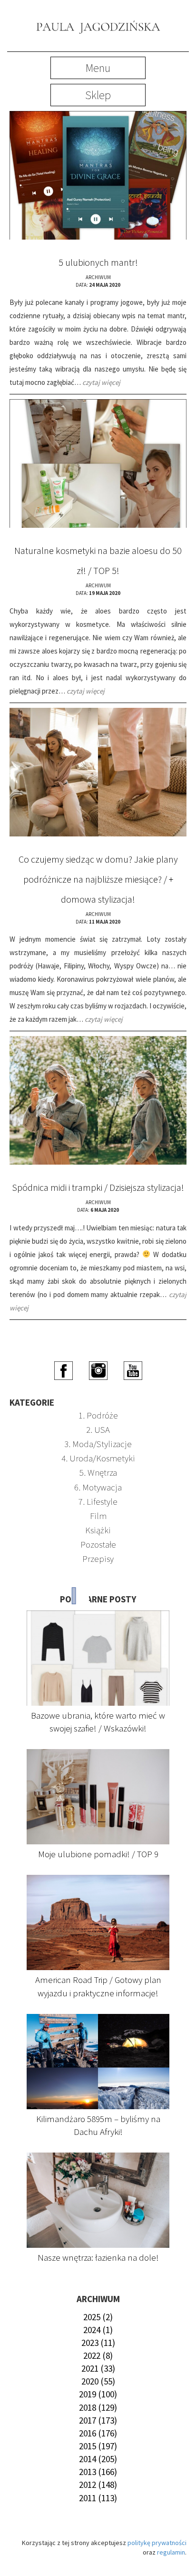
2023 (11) (98, 2343)
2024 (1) (98, 2330)
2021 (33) (98, 2368)
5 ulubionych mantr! (98, 262)
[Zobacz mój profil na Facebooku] (64, 1369)
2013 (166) (98, 2472)
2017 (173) (98, 2420)
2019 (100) (98, 2394)
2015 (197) (98, 2446)
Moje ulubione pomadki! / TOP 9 (98, 1854)
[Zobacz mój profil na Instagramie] (98, 1369)
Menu (98, 68)
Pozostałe (98, 1544)
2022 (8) (98, 2355)
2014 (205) (98, 2459)
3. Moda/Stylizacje (98, 1444)
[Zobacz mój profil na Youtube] (133, 1369)
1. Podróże (98, 1415)
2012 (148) (98, 2485)
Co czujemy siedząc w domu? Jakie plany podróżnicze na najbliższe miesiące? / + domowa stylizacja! (98, 879)
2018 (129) (98, 2407)
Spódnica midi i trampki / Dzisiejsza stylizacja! (98, 1187)
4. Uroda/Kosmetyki (98, 1458)
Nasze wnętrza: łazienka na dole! (98, 2257)
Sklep (98, 95)
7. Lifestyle (98, 1501)
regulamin (171, 2552)
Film (98, 1516)
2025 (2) (98, 2317)
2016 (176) (98, 2433)
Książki (98, 1530)
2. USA (98, 1429)
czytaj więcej (101, 382)
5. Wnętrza (98, 1472)
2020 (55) (98, 2381)
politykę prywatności (157, 2543)
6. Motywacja (98, 1487)
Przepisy (98, 1559)
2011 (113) (98, 2498)
